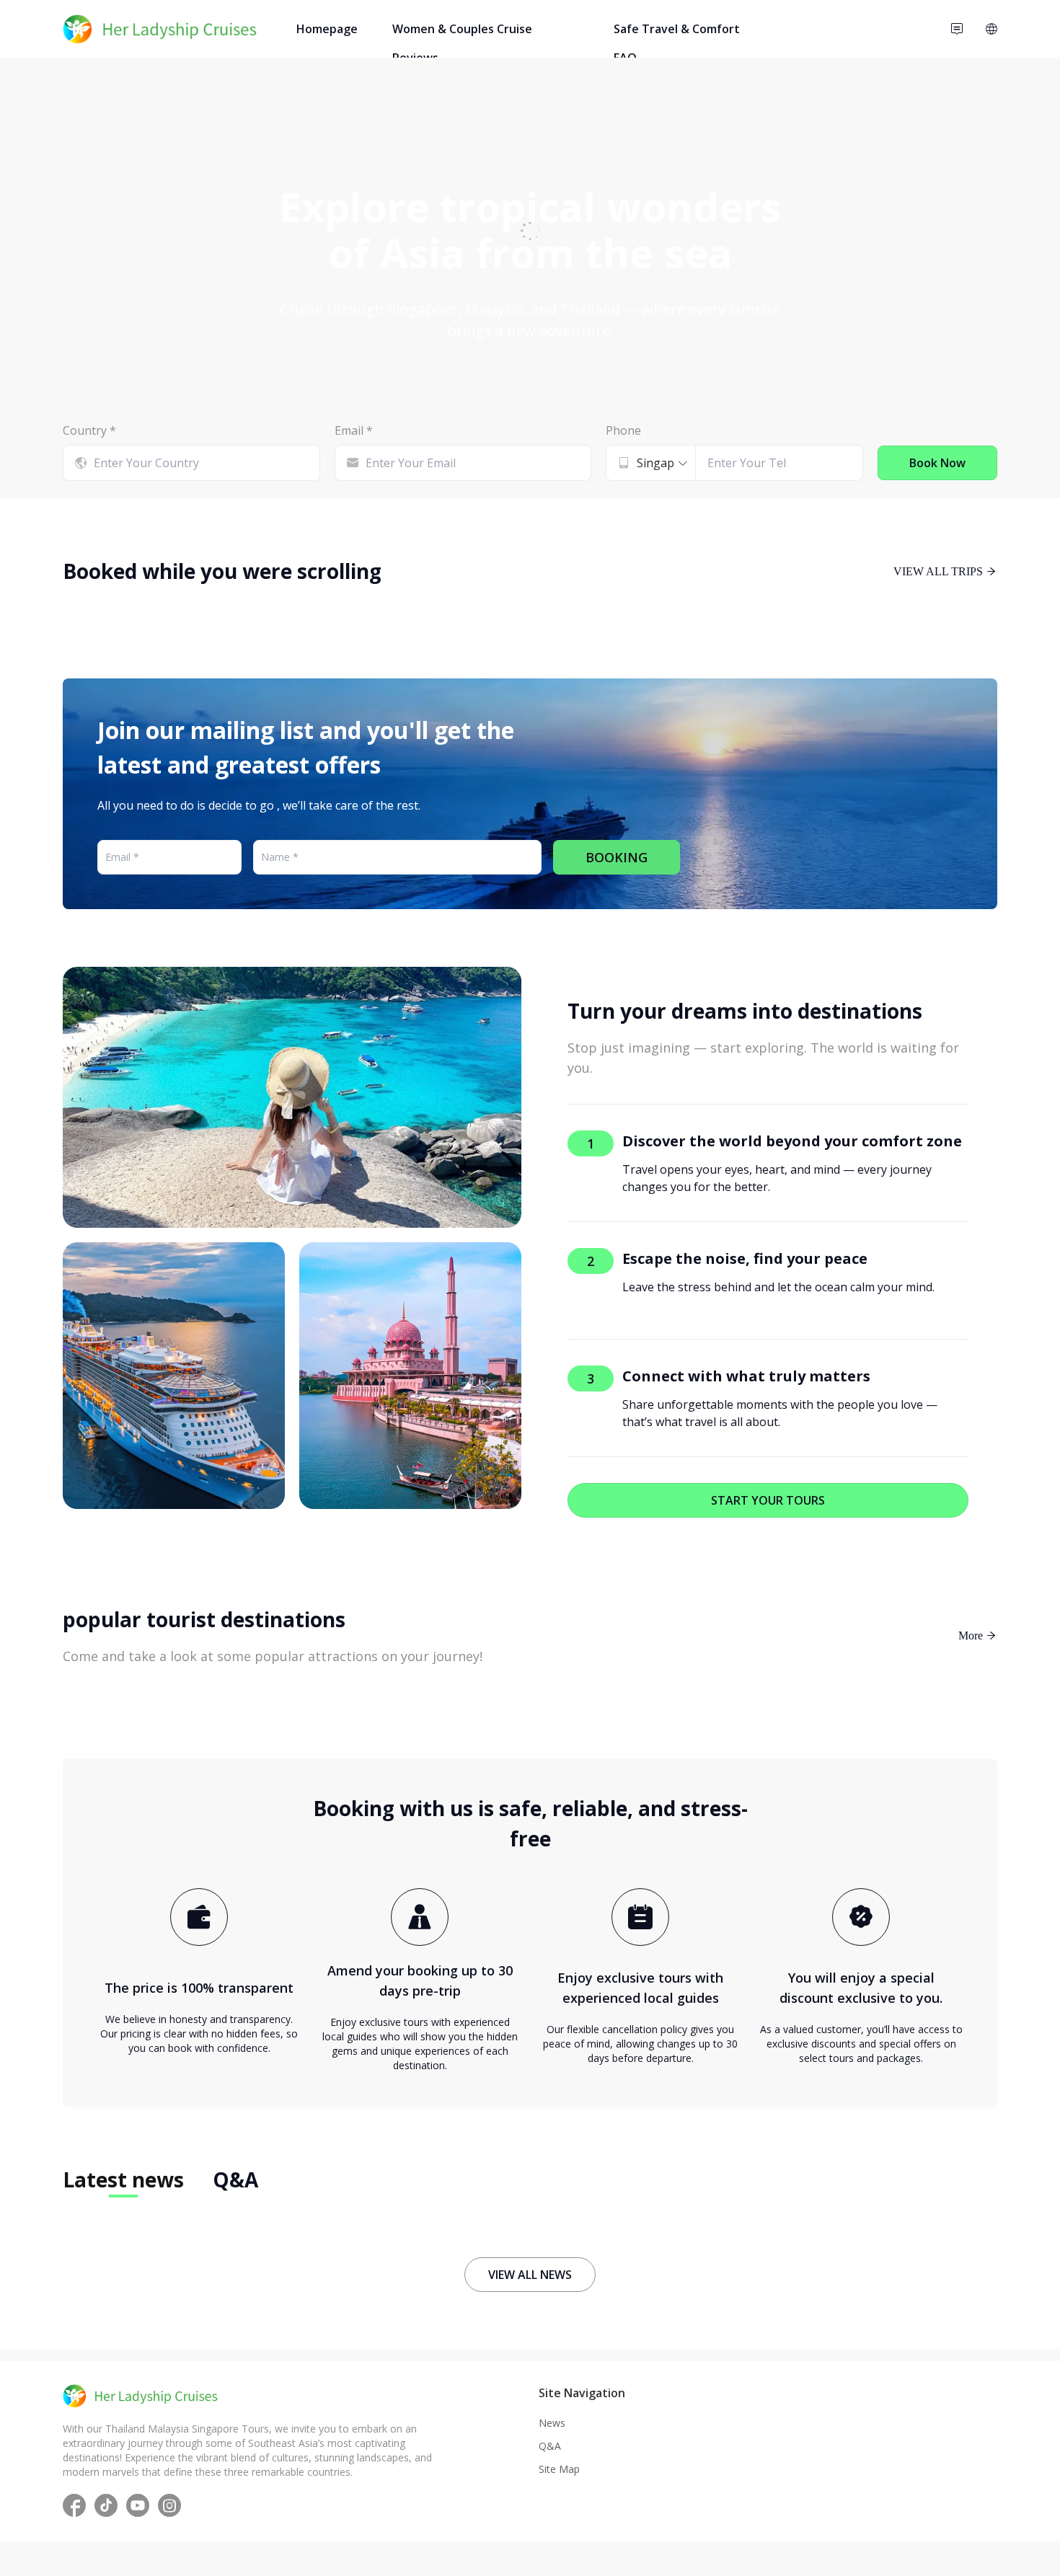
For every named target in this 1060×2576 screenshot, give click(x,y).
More (972, 1635)
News (552, 2423)
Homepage (327, 29)
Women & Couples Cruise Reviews (462, 32)
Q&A (550, 2446)
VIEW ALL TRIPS (940, 571)
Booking (617, 857)
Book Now (937, 463)
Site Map (559, 2469)
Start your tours (768, 1500)
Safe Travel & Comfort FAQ (677, 32)
